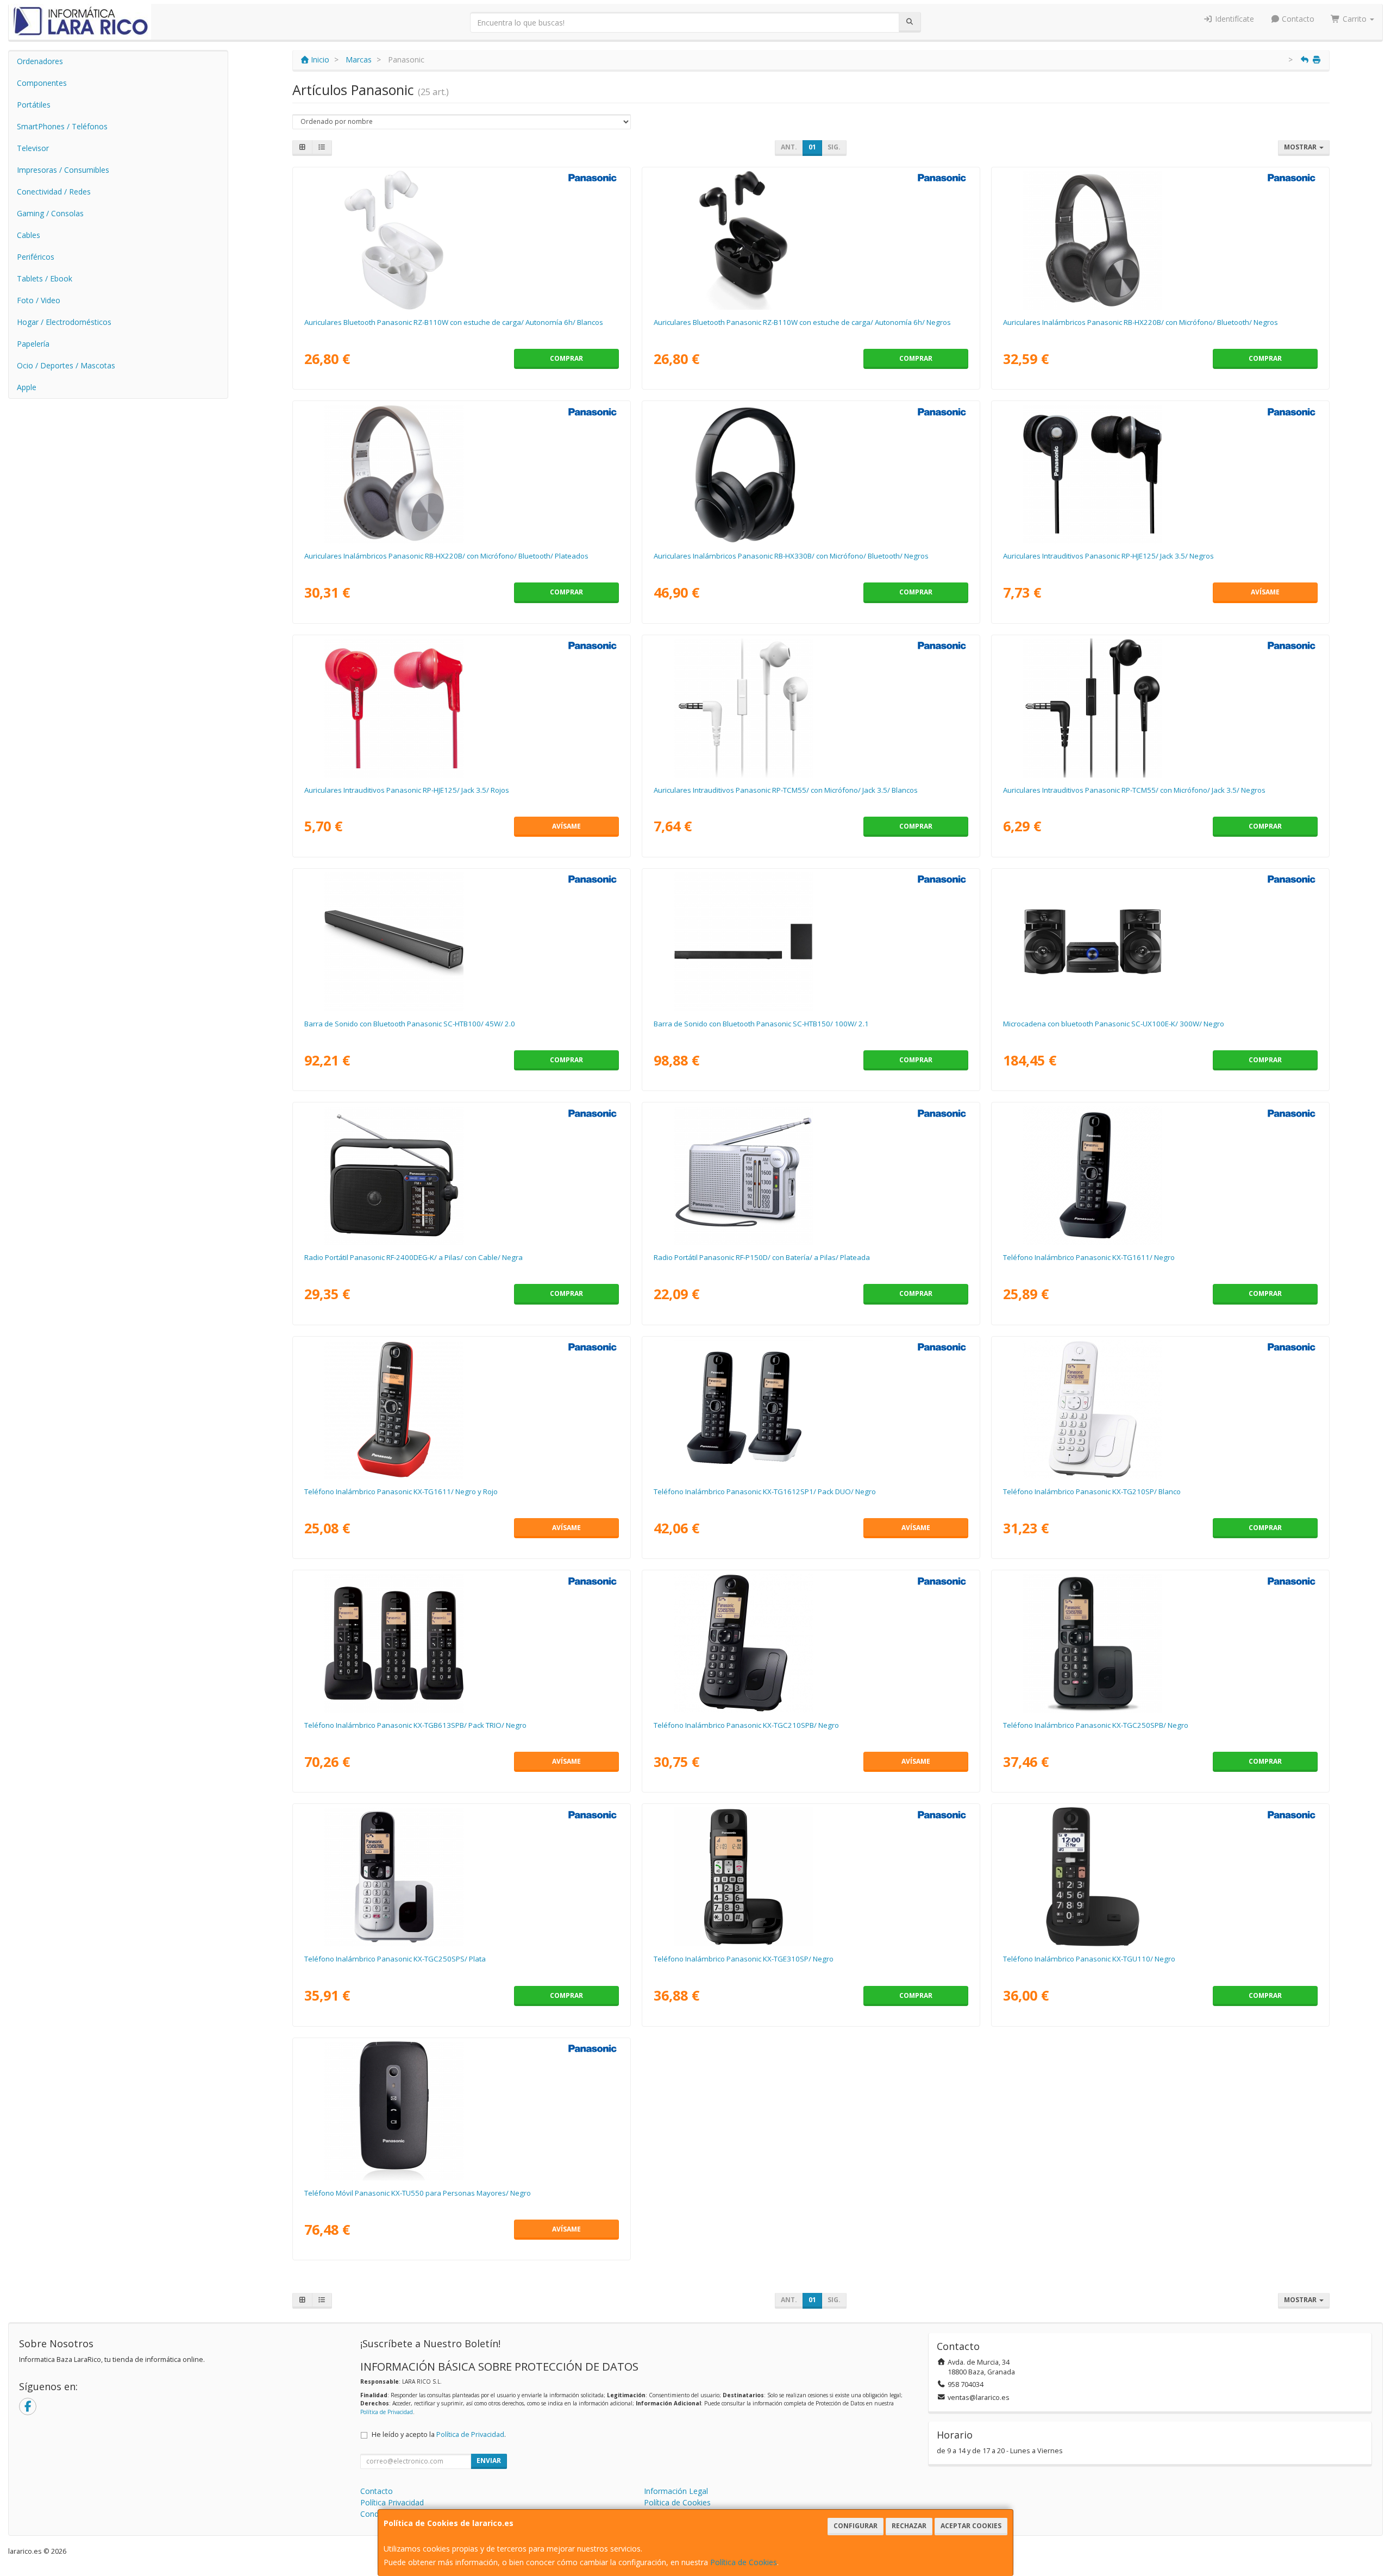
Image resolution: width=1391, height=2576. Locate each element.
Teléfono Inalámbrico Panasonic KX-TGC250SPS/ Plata (395, 1959)
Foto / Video (39, 300)
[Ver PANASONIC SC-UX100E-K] (1160, 942)
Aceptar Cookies (971, 2526)
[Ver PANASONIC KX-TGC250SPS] (461, 1877)
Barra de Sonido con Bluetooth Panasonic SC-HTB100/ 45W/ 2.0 (410, 1024)
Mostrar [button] (1301, 147)
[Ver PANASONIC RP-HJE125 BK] (1160, 474)
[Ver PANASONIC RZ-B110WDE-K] (811, 240)
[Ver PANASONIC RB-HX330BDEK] (811, 474)
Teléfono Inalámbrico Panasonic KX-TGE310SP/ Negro (744, 1959)
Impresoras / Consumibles (63, 170)
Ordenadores (40, 61)
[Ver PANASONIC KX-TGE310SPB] (811, 1877)
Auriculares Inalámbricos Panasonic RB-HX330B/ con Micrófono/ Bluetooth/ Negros (791, 556)
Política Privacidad (392, 2502)
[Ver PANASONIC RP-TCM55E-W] (811, 708)
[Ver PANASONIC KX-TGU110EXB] (1160, 1877)
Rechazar (909, 2526)
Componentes (42, 83)
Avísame (1265, 592)
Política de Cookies (744, 2562)
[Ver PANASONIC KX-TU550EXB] (461, 2111)
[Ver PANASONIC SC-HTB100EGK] (461, 942)
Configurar (856, 2526)
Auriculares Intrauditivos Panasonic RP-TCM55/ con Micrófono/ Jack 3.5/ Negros (1134, 790)
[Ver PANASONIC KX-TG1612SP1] (811, 1409)
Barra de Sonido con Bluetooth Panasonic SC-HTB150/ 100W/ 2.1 (761, 1024)
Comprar (566, 358)
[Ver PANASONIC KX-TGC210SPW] (1160, 1409)
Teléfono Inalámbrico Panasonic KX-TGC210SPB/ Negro (746, 1725)
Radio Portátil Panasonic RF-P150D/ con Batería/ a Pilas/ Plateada (762, 1257)
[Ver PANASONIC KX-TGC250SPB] (1160, 1643)
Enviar (489, 2461)
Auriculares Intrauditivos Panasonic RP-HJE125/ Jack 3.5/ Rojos (407, 790)
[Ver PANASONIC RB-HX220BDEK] (1160, 240)
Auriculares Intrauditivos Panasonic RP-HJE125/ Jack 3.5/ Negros (1108, 556)
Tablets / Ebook (45, 278)
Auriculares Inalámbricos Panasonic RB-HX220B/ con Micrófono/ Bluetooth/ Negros (1141, 322)
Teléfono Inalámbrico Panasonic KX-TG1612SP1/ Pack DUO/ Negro (765, 1491)
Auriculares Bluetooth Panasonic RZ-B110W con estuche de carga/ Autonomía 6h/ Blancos (454, 322)
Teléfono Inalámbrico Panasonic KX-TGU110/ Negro (1089, 1959)
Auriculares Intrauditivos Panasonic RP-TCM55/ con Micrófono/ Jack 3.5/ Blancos (786, 790)
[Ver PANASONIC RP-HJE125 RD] (461, 708)
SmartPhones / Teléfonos (62, 126)
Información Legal (676, 2491)
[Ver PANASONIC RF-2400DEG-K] (461, 1175)
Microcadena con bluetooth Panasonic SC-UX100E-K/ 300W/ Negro (1114, 1024)
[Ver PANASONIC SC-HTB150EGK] (811, 942)
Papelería (33, 344)
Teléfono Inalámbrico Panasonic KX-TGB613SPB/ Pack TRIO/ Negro (415, 1725)
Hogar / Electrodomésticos (64, 322)
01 (812, 147)
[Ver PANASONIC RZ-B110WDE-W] (461, 240)
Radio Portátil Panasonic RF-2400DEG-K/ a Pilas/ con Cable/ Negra (413, 1257)
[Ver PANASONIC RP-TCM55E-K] (1160, 708)
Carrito (1355, 19)
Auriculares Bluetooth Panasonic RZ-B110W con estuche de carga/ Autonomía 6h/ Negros (802, 322)
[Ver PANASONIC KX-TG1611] (1160, 1175)
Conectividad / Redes (54, 192)
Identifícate (1233, 19)
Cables (29, 235)
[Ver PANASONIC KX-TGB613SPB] (461, 1643)
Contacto (1297, 19)
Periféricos (36, 257)
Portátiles (34, 105)
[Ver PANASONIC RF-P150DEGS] (811, 1175)
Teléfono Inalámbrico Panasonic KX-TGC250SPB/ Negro (1096, 1725)
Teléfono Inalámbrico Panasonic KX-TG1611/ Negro (1089, 1257)
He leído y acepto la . (439, 2434)
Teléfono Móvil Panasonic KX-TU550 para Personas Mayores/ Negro (418, 2193)
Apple (27, 387)
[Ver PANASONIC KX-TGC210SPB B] (811, 1643)
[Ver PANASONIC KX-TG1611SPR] (461, 1409)
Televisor (33, 148)
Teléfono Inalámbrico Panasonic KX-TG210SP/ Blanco (1092, 1491)
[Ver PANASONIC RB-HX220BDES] (461, 474)
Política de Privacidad (387, 2412)
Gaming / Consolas (50, 213)
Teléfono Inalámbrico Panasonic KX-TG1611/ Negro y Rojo (401, 1491)
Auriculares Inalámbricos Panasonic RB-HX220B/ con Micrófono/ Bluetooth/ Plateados (446, 556)
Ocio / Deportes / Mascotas (66, 365)
